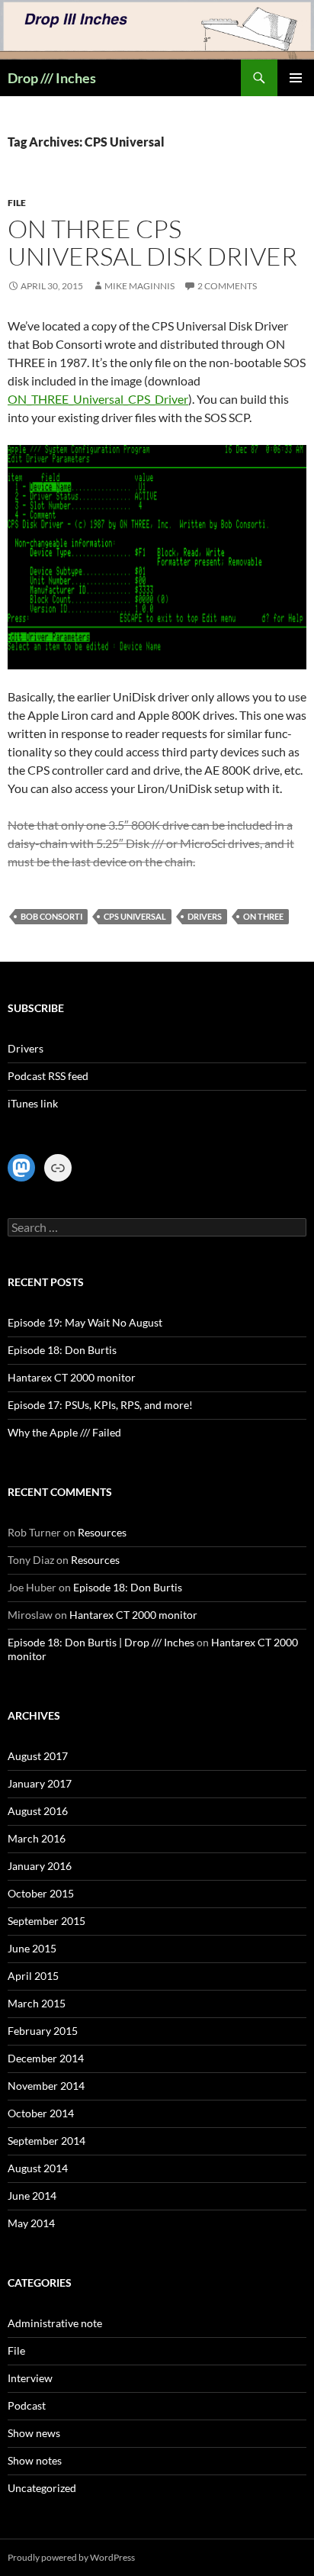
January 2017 (40, 1783)
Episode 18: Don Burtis (62, 1350)
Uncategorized (42, 2488)
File (17, 203)
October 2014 (41, 2113)
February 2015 (43, 2031)
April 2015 (33, 1976)
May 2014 (31, 2223)
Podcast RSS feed (48, 1076)
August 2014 (38, 2168)
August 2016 (38, 1811)
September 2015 (46, 1921)
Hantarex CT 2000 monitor (72, 1377)
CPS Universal (135, 916)
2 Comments (227, 286)
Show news (34, 2433)
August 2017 (38, 1756)
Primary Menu (296, 78)
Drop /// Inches (52, 78)
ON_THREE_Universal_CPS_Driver (98, 399)
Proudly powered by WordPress (71, 2557)
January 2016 (40, 1866)
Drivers (205, 916)
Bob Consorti (51, 916)
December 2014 (46, 2058)
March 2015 (37, 2003)
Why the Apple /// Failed (64, 1432)
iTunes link (33, 1103)
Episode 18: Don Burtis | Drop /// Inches (101, 1642)
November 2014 (46, 2086)
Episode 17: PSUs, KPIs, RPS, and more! (100, 1405)
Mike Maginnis (139, 286)
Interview (30, 2378)
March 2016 (37, 1838)
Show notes (35, 2460)
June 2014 (32, 2196)
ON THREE (263, 916)
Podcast (27, 2405)
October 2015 (41, 1893)
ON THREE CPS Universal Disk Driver (152, 242)
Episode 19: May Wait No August (85, 1322)
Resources (102, 1532)
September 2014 (46, 2141)
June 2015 (32, 1948)
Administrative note (55, 2323)
